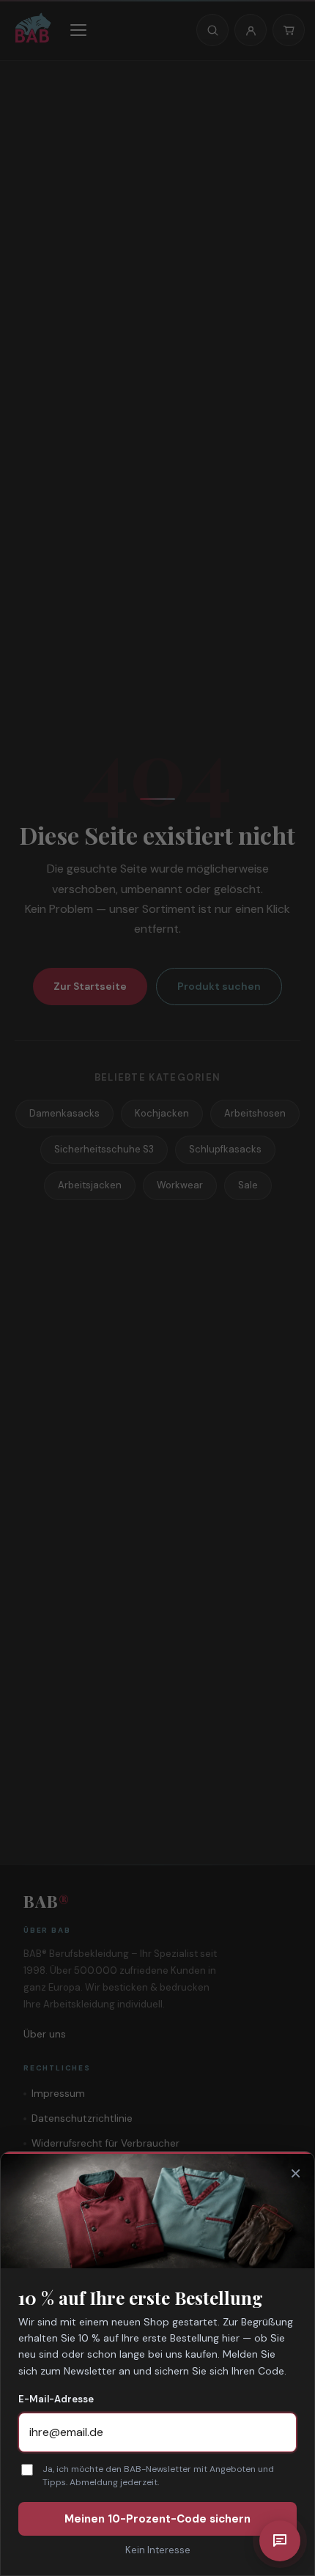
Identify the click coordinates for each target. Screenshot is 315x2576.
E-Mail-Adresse (56, 2399)
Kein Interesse (158, 2550)
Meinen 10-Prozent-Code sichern (157, 2519)
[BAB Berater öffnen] (280, 2541)
